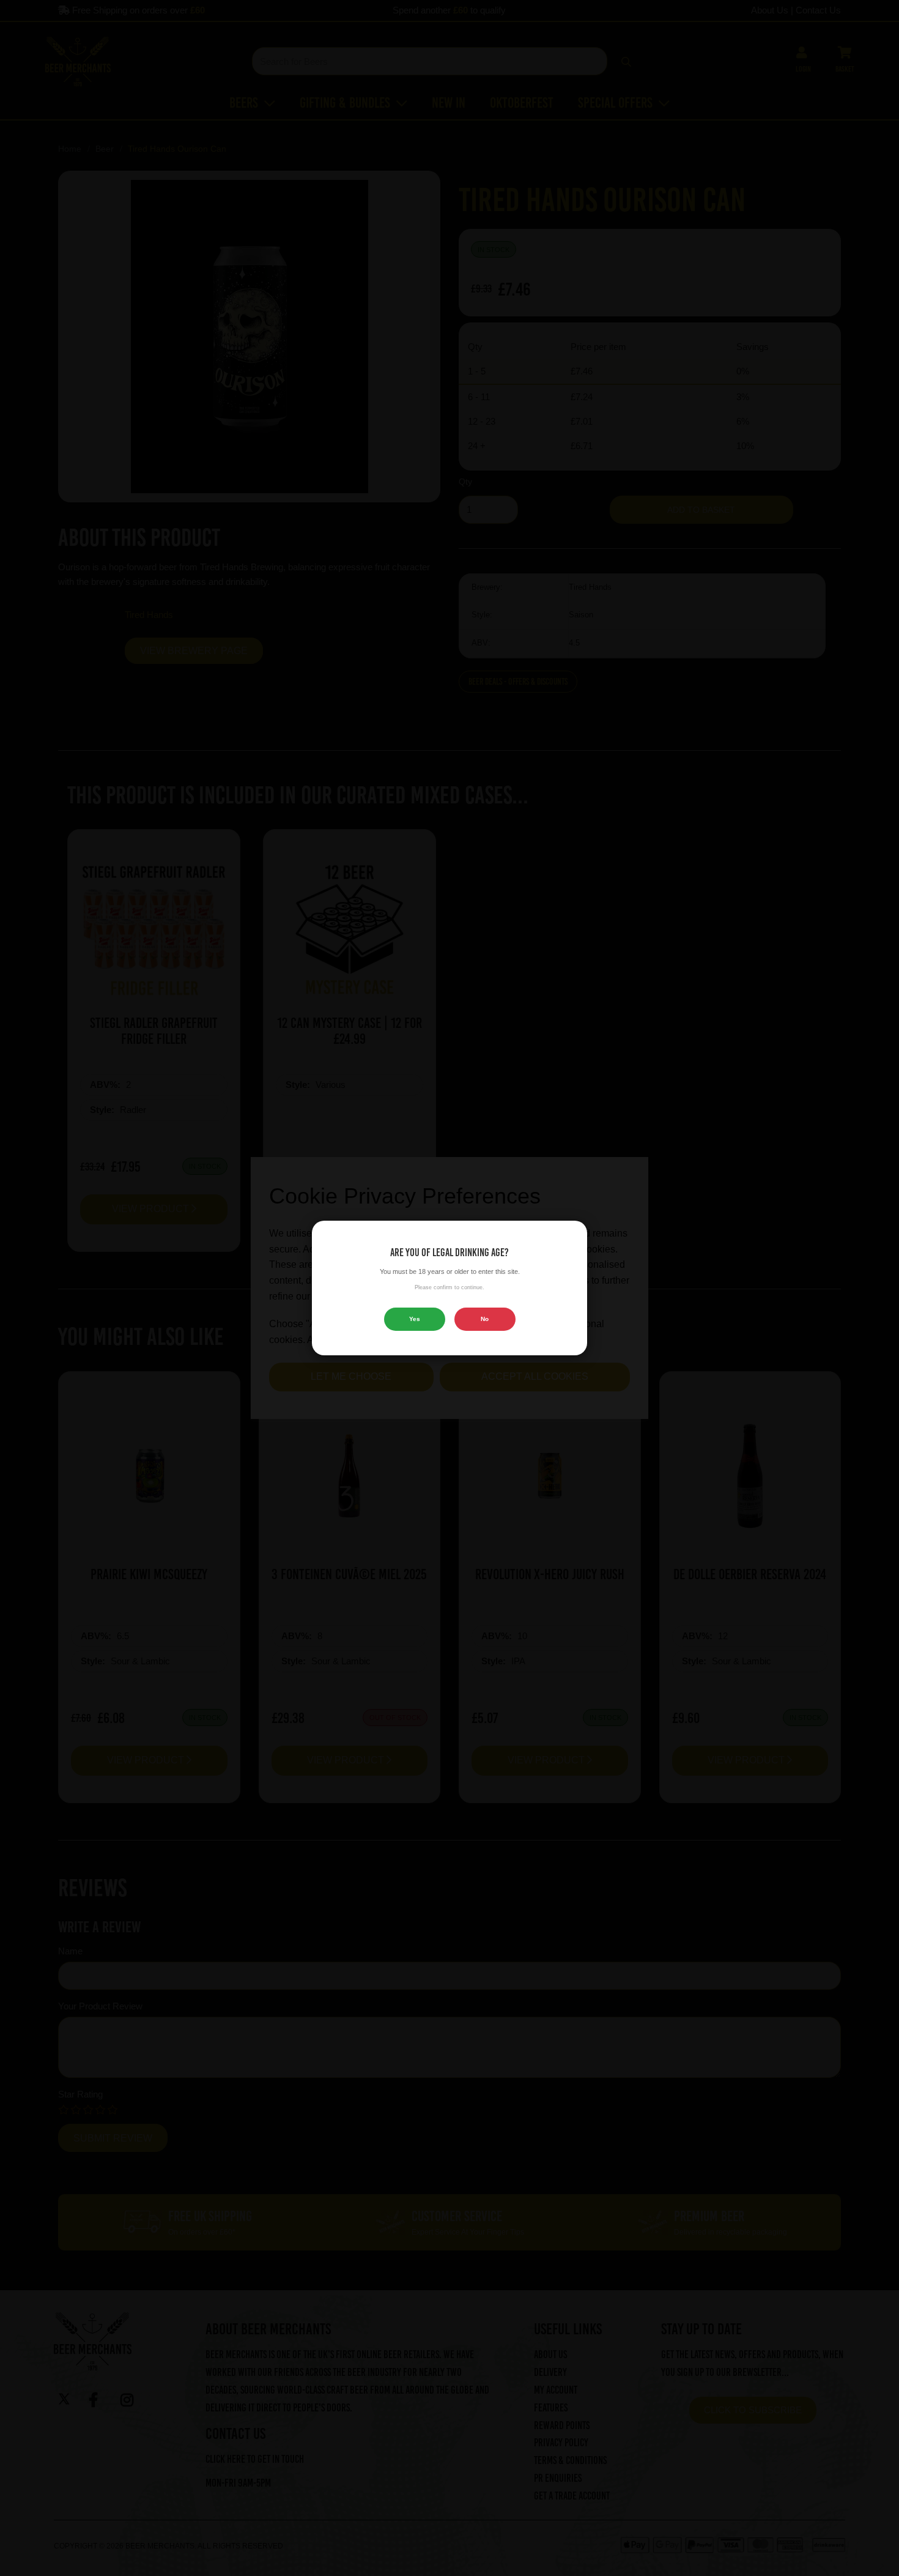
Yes (415, 1319)
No (485, 1319)
